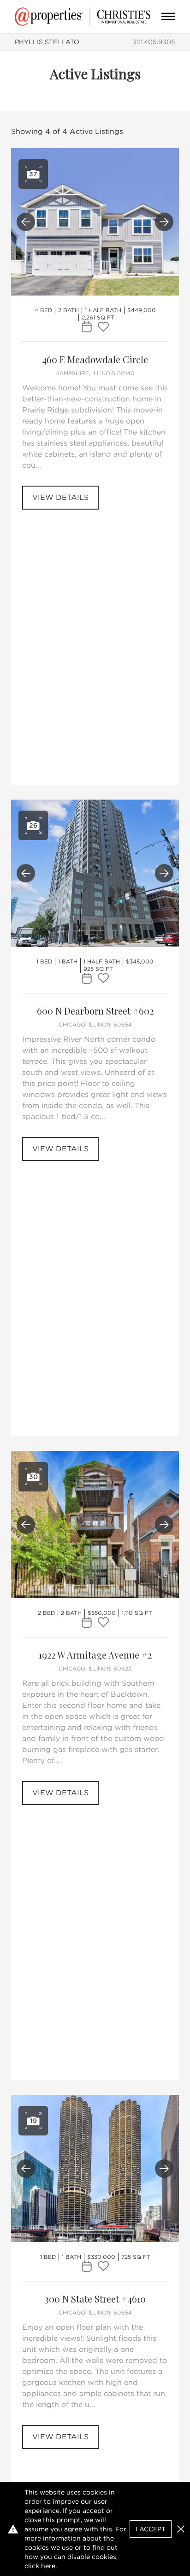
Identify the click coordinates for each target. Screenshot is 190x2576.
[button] (181, 2529)
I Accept (151, 2529)
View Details (60, 497)
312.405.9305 (154, 42)
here (48, 2566)
